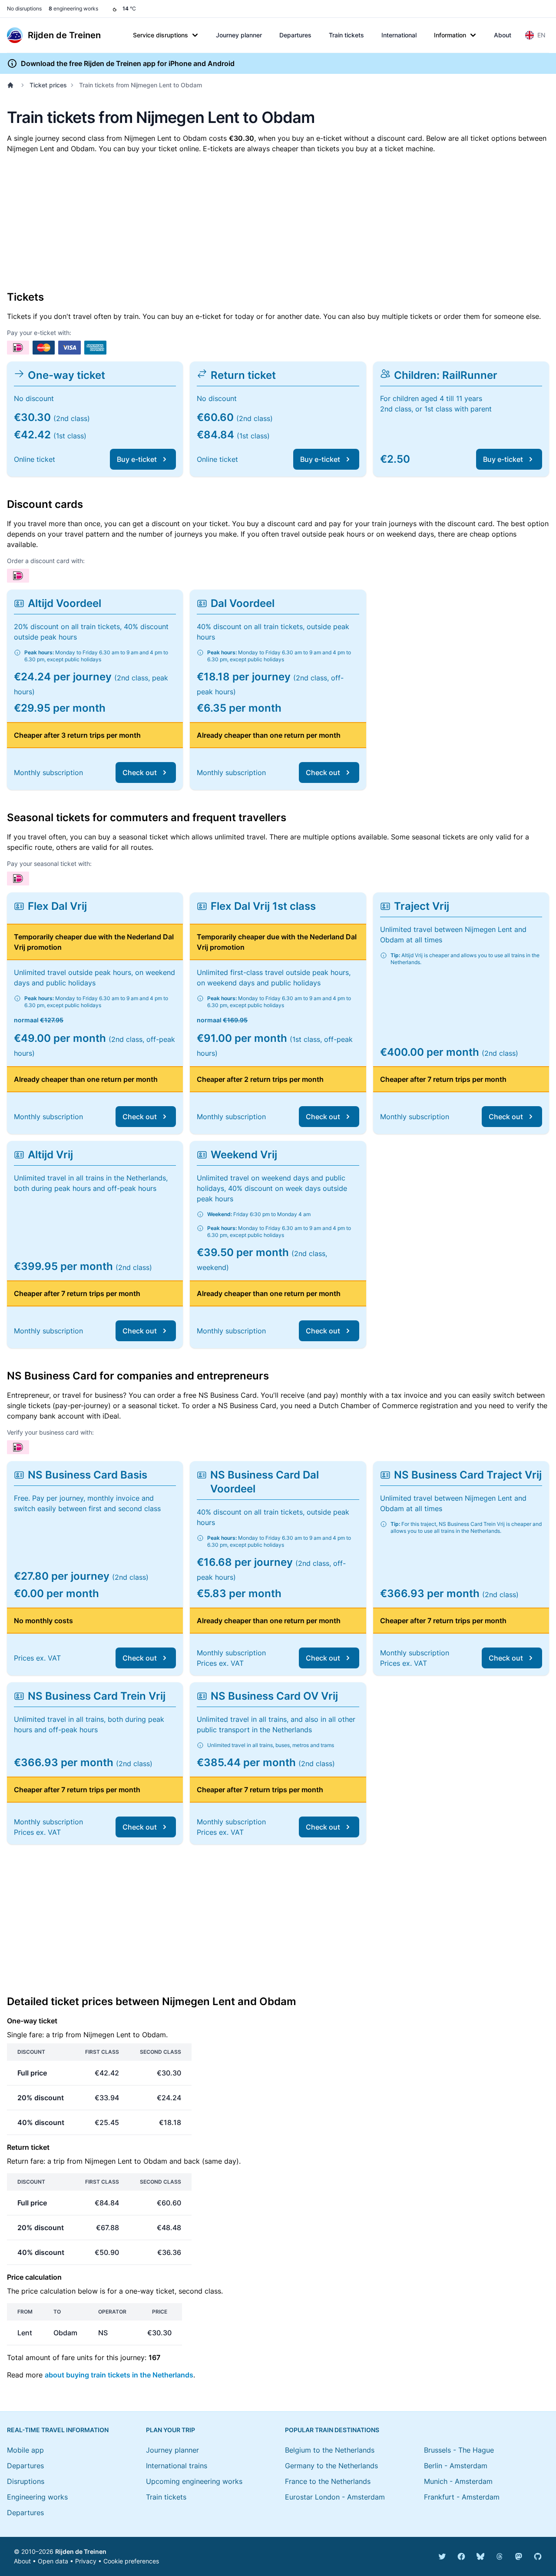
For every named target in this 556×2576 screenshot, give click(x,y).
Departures (295, 35)
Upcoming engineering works (194, 2481)
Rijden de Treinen (81, 2551)
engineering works (73, 8)
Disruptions (26, 2481)
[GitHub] (538, 2556)
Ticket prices (48, 85)
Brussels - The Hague (459, 2450)
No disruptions (24, 8)
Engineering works (37, 2497)
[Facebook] (461, 2556)
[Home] (12, 85)
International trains (177, 2466)
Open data (53, 2561)
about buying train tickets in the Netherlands (119, 2375)
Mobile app (25, 2450)
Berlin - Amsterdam (456, 2466)
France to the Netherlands (328, 2481)
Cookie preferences (131, 2561)
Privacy (86, 2561)
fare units (77, 2357)
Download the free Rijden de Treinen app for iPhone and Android (128, 63)
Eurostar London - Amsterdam (335, 2497)
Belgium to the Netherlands (330, 2450)
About (503, 35)
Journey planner (239, 35)
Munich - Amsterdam (458, 2481)
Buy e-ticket (137, 459)
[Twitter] (442, 2556)
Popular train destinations (332, 2430)
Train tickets (346, 35)
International (399, 35)
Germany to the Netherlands (331, 2466)
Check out (140, 772)
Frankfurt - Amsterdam (462, 2497)
